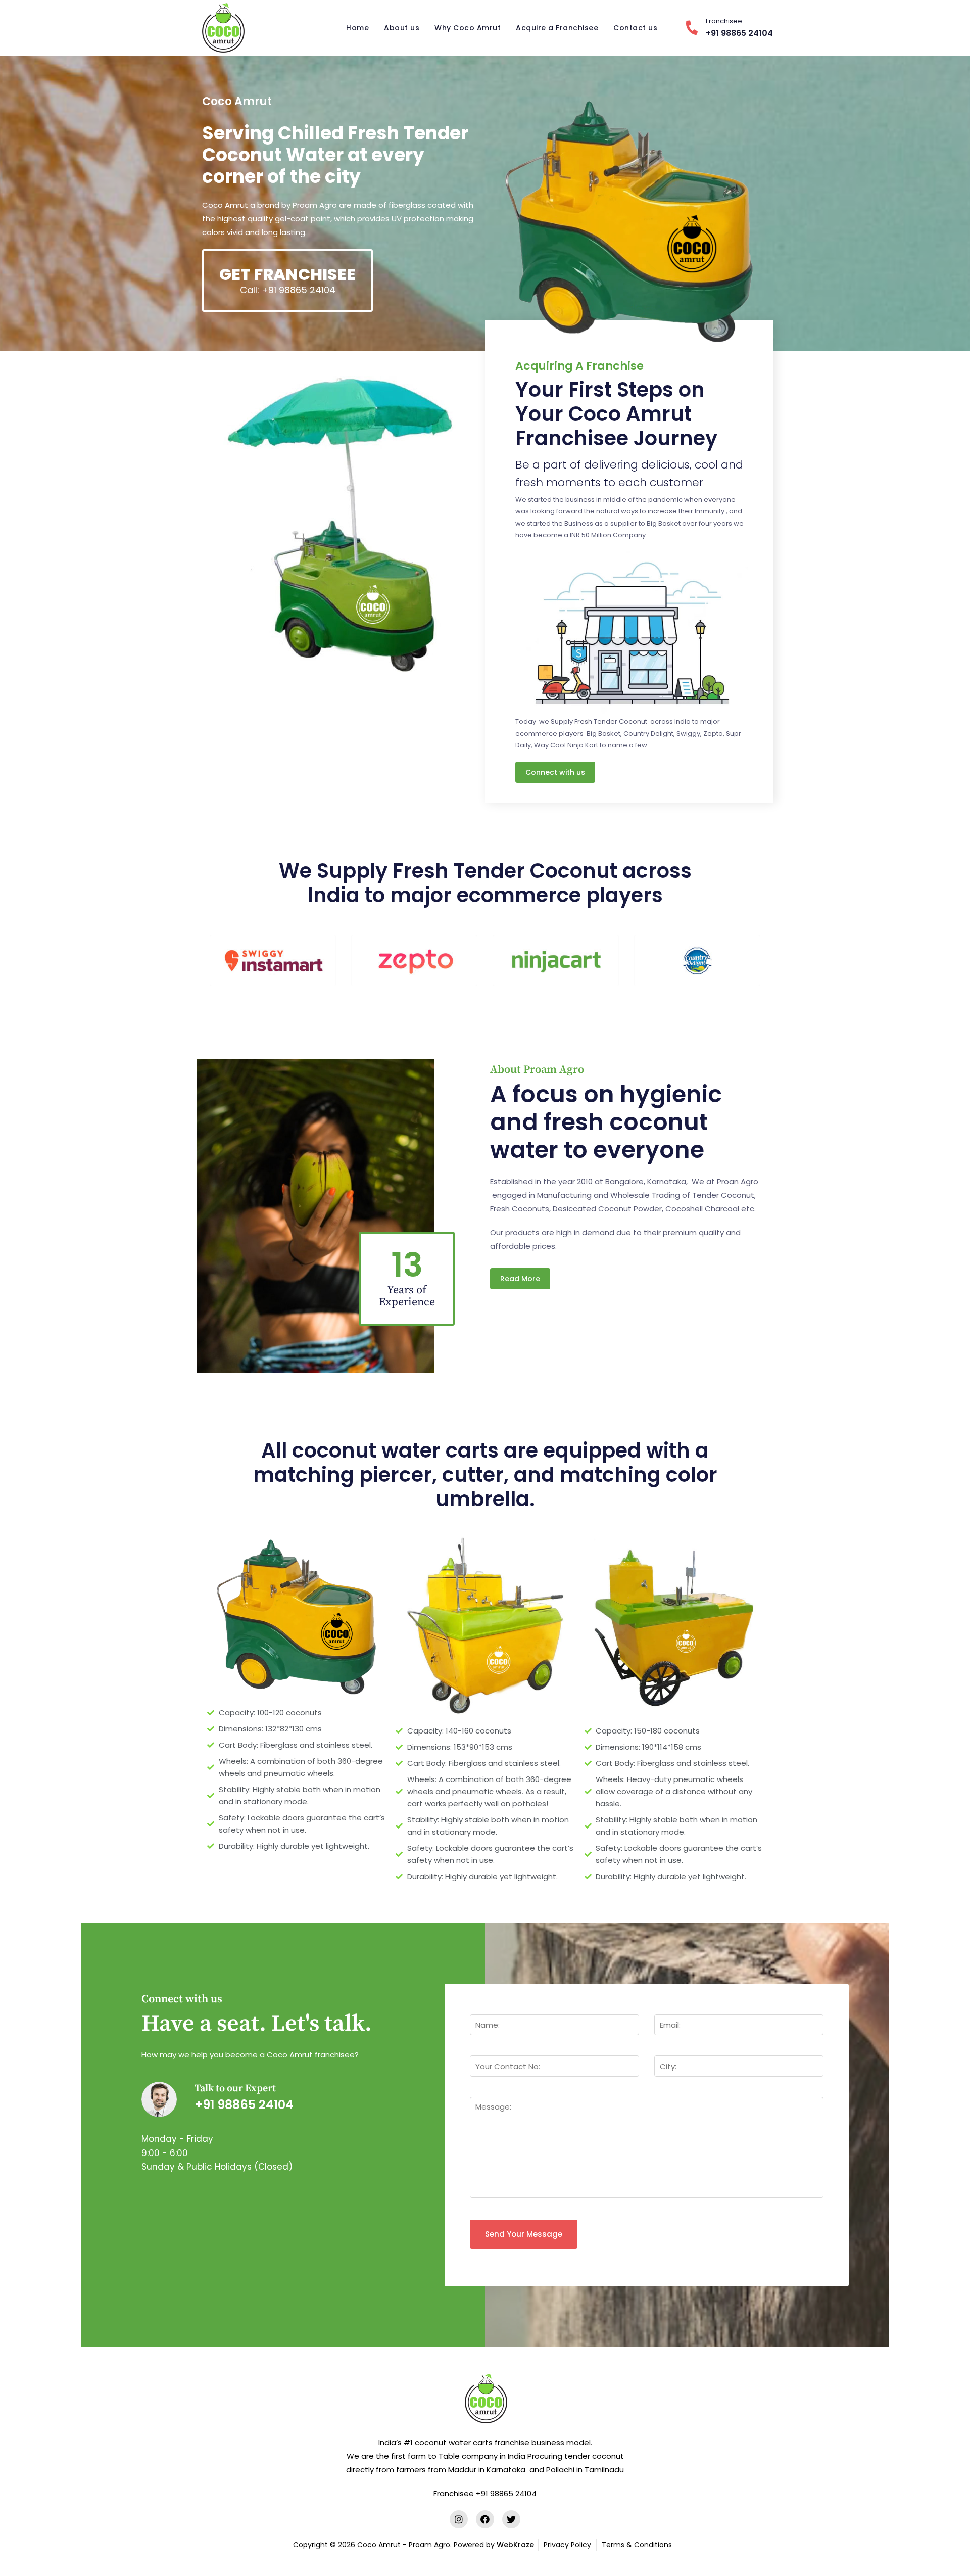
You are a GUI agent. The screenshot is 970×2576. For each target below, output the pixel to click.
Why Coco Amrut (468, 28)
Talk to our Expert (235, 2089)
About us (402, 28)
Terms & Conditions (637, 2545)
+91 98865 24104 (739, 28)
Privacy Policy (567, 2545)
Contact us (635, 28)
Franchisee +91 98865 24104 (485, 2493)
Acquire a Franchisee (557, 28)
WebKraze (515, 2545)
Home (357, 28)
